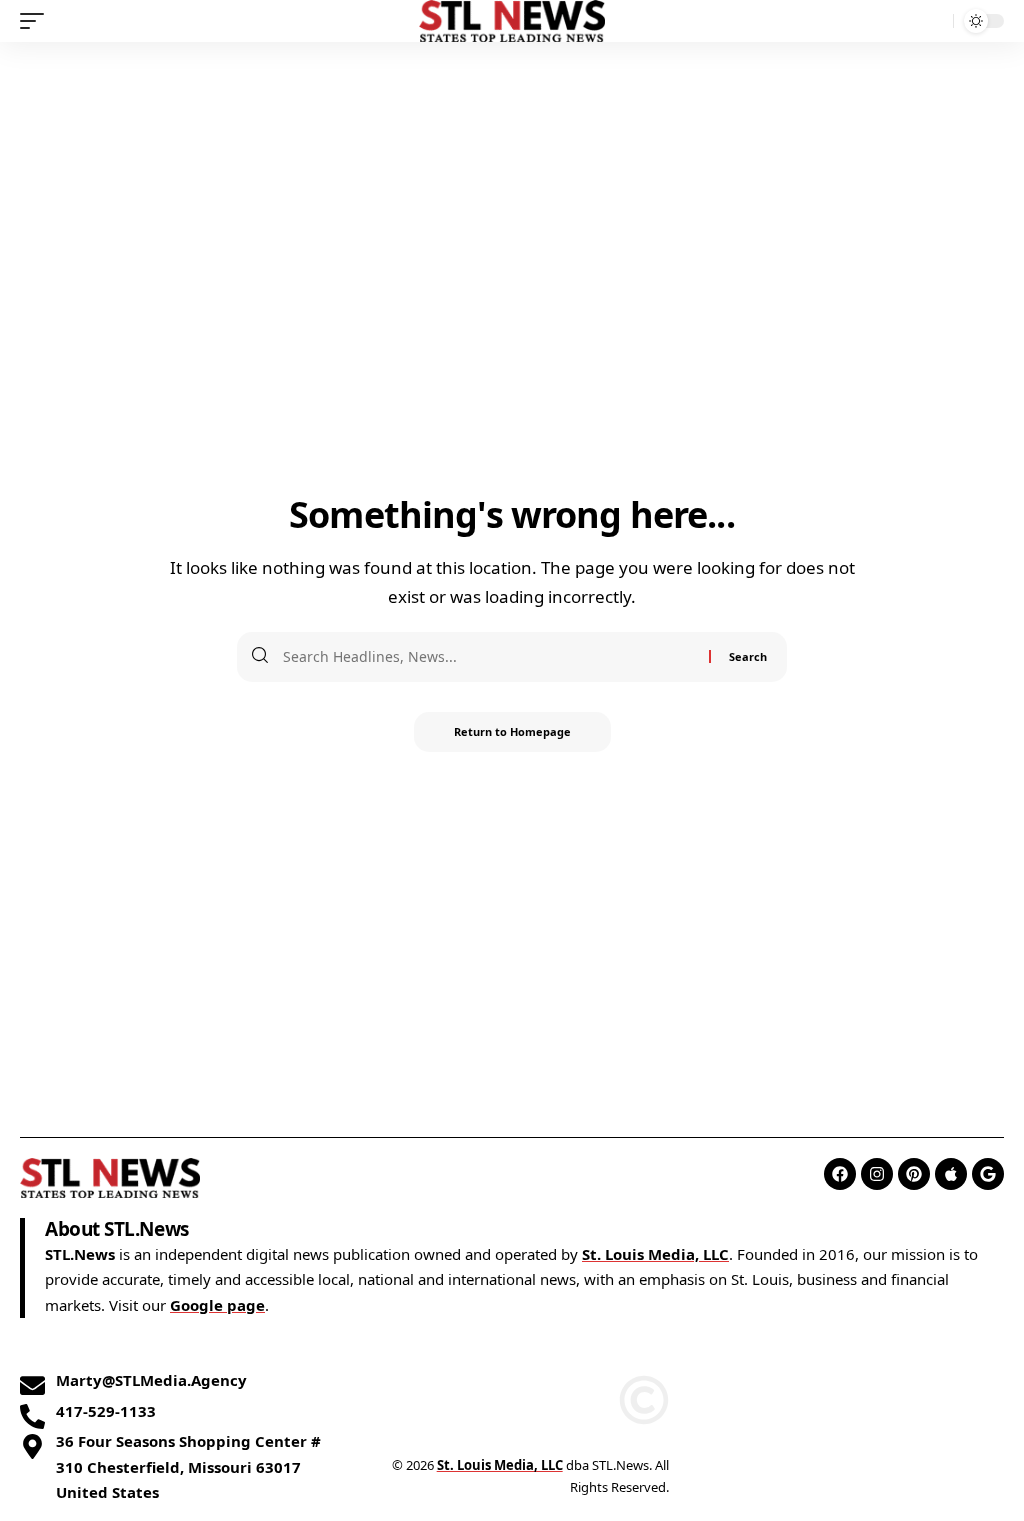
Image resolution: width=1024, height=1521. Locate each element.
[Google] (988, 1174)
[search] (933, 21)
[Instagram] (877, 1174)
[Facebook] (840, 1174)
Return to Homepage (512, 731)
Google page (217, 1305)
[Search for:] (488, 657)
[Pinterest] (914, 1174)
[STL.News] (512, 21)
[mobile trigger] (37, 21)
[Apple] (951, 1174)
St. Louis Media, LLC (655, 1254)
